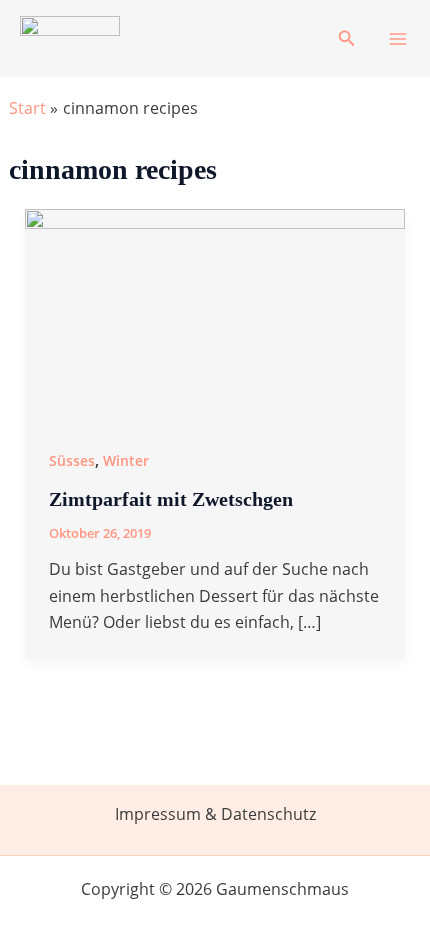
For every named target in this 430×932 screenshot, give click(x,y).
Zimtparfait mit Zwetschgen (171, 499)
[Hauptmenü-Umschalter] (398, 39)
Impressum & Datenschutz (215, 814)
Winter (126, 460)
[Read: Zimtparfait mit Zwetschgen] (215, 314)
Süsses (72, 460)
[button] (347, 39)
